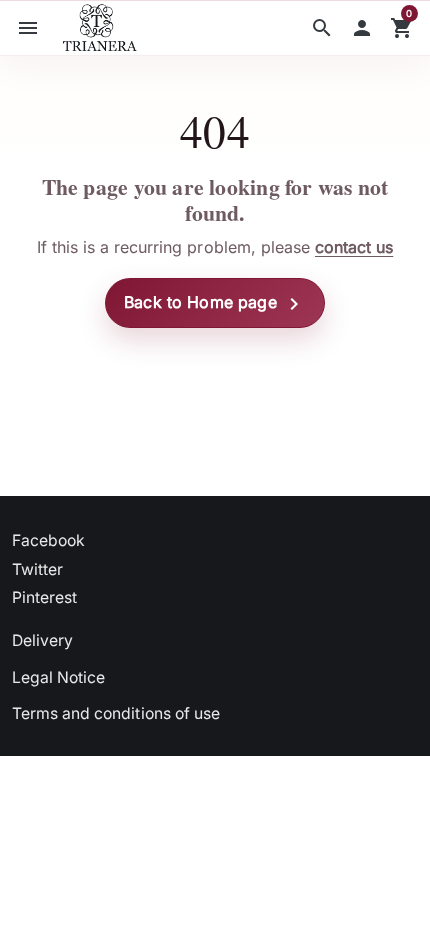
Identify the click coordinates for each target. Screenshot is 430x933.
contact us (354, 247)
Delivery (42, 640)
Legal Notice (58, 677)
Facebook (48, 540)
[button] (322, 28)
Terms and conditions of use (116, 713)
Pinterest (44, 597)
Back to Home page (215, 304)
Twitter (37, 569)
